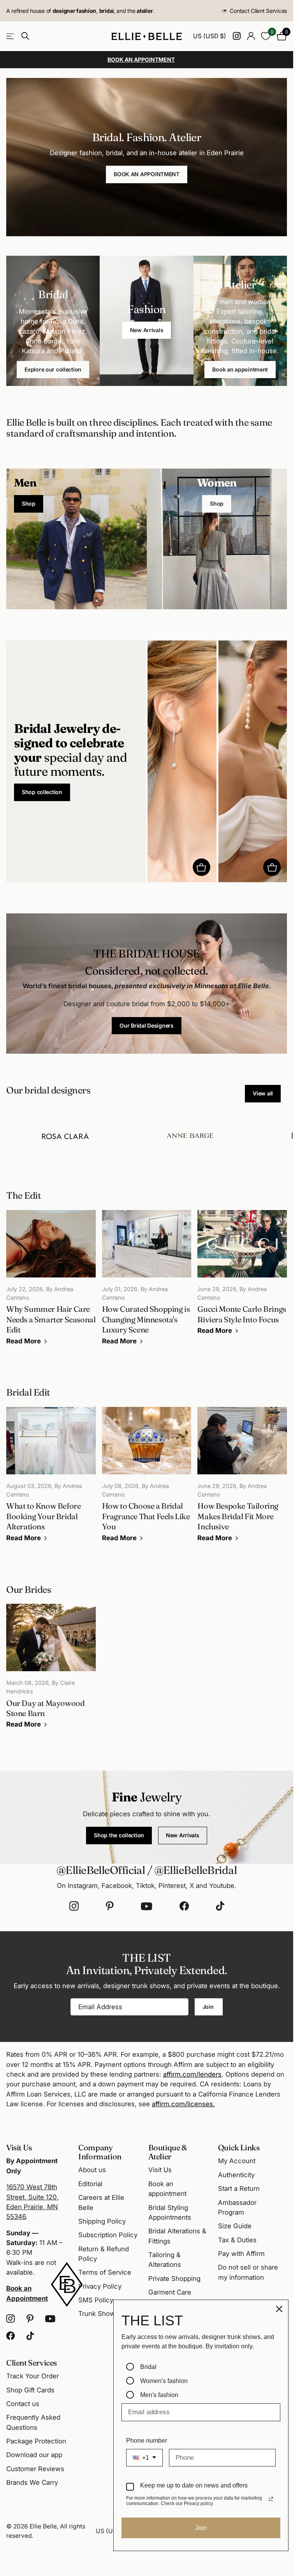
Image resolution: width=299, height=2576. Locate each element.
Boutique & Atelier (168, 2152)
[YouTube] (147, 1906)
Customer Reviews (35, 2469)
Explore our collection (53, 369)
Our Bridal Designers (146, 1025)
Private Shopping (174, 2279)
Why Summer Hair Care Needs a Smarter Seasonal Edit (51, 1283)
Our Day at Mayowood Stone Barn (51, 1672)
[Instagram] (74, 1906)
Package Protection (36, 2441)
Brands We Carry (32, 2482)
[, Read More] (237, 36)
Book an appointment (240, 369)
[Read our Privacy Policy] (271, 2499)
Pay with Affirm (241, 2254)
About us (92, 2170)
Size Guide (235, 2226)
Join (209, 2007)
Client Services (32, 2363)
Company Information (100, 2152)
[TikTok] (220, 1906)
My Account (237, 2161)
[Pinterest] (110, 1906)
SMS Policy (96, 2300)
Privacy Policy (100, 2286)
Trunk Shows (98, 2314)
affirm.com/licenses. (183, 2104)
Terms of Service (105, 2272)
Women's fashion (164, 2381)
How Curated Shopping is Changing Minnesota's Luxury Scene (147, 1283)
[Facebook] (184, 1906)
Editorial (90, 2184)
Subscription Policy (108, 2235)
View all (263, 1093)
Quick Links (239, 2147)
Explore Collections (11, 36)
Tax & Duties (237, 2240)
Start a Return (239, 2189)
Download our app (34, 2455)
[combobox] (144, 2458)
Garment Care (170, 2292)
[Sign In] (251, 36)
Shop (29, 503)
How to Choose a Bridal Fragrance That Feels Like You (147, 1480)
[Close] (279, 2309)
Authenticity (236, 2175)
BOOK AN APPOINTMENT (147, 174)
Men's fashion (159, 2395)
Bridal (148, 2367)
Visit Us (160, 2170)
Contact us (23, 2404)
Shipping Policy (102, 2221)
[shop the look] (201, 867)
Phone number (147, 2441)
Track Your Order (33, 2376)
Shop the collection (119, 1835)
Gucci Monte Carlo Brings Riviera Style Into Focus (242, 1278)
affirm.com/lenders (192, 2074)
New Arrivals (147, 330)
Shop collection (42, 792)
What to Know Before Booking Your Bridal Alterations (51, 1480)
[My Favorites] (266, 36)
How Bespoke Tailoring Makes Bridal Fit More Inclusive (242, 1480)
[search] (25, 36)
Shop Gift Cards (30, 2390)
